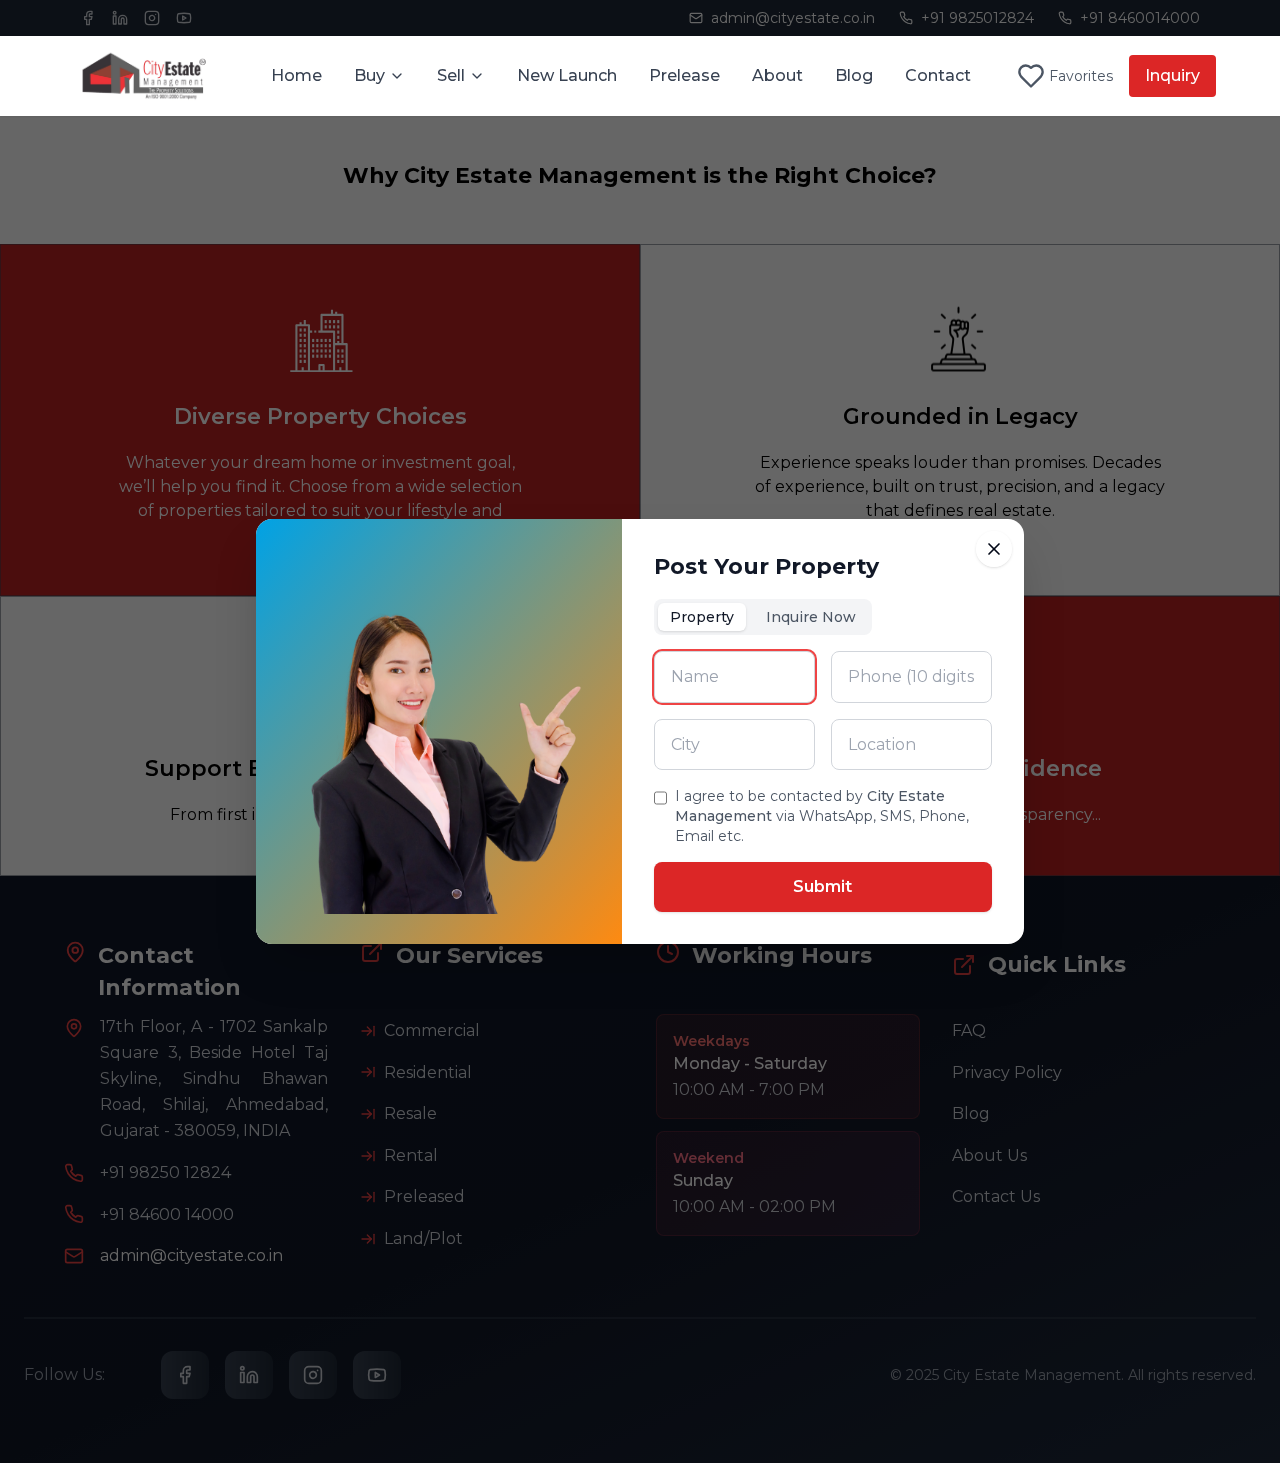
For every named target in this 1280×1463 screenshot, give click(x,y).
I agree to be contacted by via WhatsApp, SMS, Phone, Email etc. (822, 816)
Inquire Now (811, 617)
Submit (822, 886)
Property (702, 617)
